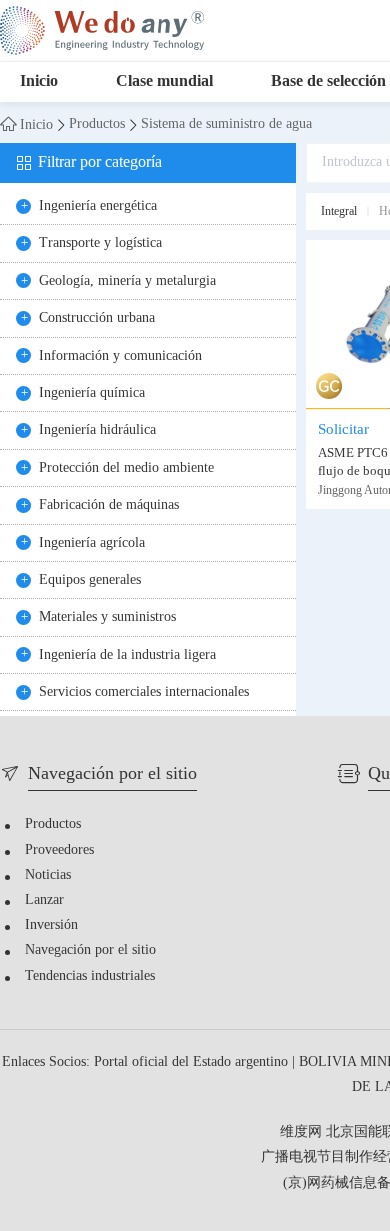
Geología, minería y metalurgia (127, 281)
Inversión (51, 925)
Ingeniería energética (98, 206)
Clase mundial (164, 81)
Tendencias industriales (90, 976)
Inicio (39, 81)
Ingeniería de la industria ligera (127, 655)
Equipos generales (90, 580)
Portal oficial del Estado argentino (193, 1062)
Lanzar (44, 900)
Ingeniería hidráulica (97, 430)
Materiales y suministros (107, 617)
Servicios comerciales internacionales (144, 692)
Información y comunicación (120, 356)
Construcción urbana (97, 318)
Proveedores (59, 850)
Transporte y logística (100, 243)
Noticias (48, 875)
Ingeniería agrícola (92, 543)
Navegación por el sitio (90, 950)
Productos (97, 125)
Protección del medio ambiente (126, 468)
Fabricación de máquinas (109, 505)
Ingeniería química (92, 393)
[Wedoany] (102, 30)
